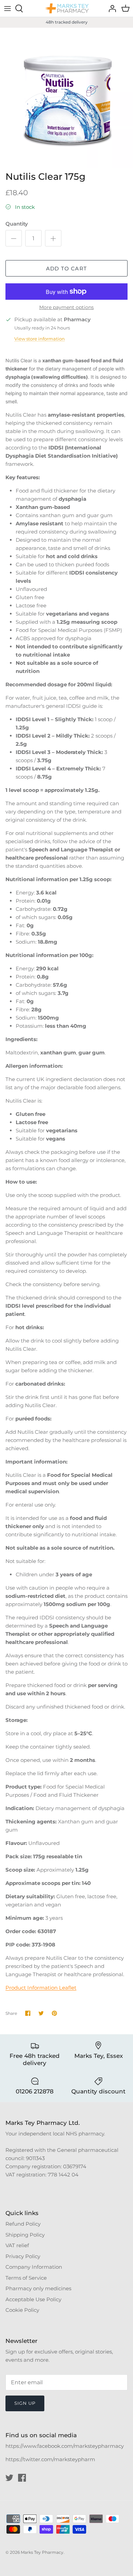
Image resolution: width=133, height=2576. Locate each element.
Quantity (17, 224)
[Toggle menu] (8, 9)
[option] (66, 98)
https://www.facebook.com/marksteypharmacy (65, 2446)
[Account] (110, 9)
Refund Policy (23, 2224)
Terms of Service (26, 2278)
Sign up (25, 2403)
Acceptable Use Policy (33, 2299)
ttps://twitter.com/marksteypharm (52, 2459)
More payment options (66, 307)
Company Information (34, 2267)
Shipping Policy (25, 2235)
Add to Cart (66, 268)
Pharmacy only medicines (38, 2288)
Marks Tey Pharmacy (42, 2552)
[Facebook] (22, 2478)
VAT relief (17, 2245)
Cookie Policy (22, 2310)
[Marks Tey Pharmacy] (66, 8)
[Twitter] (9, 2478)
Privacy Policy (23, 2256)
